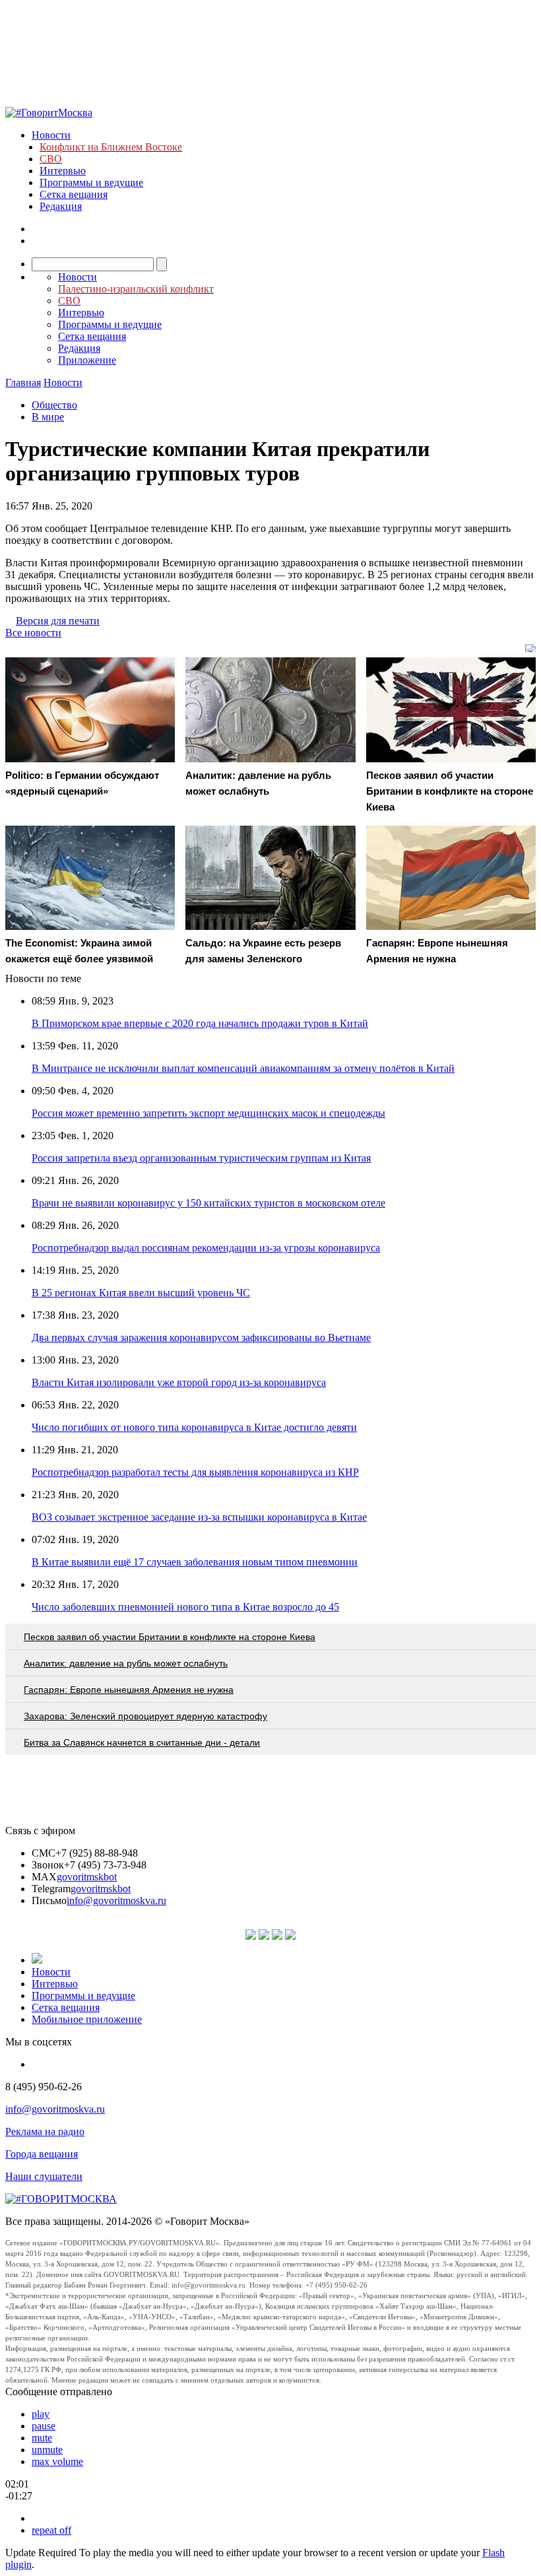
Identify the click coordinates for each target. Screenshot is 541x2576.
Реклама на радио (45, 2131)
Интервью (63, 171)
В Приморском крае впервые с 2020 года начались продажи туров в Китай (200, 1023)
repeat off (51, 2530)
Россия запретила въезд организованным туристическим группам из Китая (201, 1158)
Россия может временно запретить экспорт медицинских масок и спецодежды (208, 1113)
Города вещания (42, 2154)
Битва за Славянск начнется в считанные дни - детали (142, 1742)
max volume (57, 2461)
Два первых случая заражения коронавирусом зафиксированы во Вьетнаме (201, 1338)
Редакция (61, 206)
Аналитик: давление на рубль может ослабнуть (126, 1663)
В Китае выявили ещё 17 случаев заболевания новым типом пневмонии (195, 1562)
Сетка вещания (74, 194)
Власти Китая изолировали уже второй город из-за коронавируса (179, 1382)
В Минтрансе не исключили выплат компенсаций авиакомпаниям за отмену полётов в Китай (243, 1068)
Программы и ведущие (91, 182)
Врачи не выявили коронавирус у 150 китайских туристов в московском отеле (208, 1203)
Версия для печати (58, 621)
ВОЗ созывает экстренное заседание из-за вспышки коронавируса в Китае (199, 1517)
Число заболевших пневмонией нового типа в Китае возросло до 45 (185, 1607)
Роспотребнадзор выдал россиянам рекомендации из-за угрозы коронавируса (206, 1248)
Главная (23, 382)
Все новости (33, 633)
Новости (51, 135)
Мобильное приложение (87, 2019)
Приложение (87, 360)
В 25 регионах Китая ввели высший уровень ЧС (141, 1293)
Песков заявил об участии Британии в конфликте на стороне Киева (170, 1637)
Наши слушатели (44, 2176)
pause (44, 2426)
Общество (54, 405)
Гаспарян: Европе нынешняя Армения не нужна (129, 1690)
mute (42, 2438)
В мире (48, 417)
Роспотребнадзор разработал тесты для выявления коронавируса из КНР (195, 1472)
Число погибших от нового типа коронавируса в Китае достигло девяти (194, 1427)
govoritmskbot (87, 1877)
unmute (47, 2450)
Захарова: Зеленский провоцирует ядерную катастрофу (145, 1716)
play (41, 2414)
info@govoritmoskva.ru (116, 1900)
